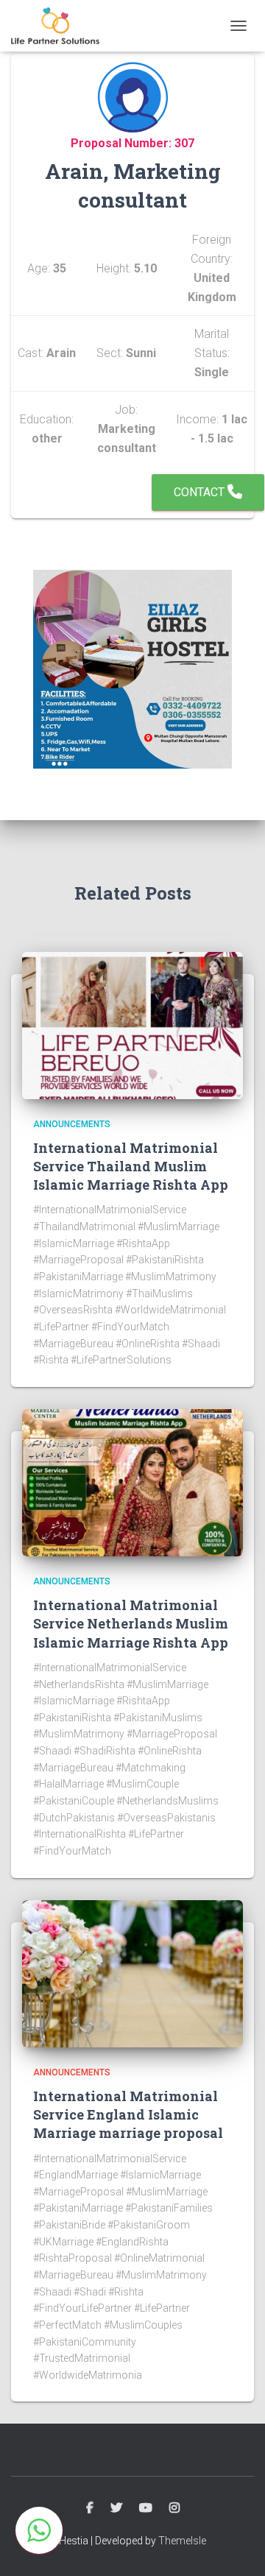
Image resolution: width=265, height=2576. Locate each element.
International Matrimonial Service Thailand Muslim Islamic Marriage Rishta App (131, 1166)
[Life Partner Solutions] (61, 26)
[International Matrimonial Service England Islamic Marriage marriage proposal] (132, 1972)
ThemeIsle (182, 2541)
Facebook (90, 2508)
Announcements (72, 1124)
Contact (201, 492)
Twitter (116, 2508)
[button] (39, 2530)
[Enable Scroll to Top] (236, 2547)
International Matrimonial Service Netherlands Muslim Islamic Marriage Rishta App (131, 1623)
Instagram (174, 2508)
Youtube (146, 2508)
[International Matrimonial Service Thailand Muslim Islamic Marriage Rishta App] (132, 1024)
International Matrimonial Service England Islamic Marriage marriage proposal (128, 2114)
